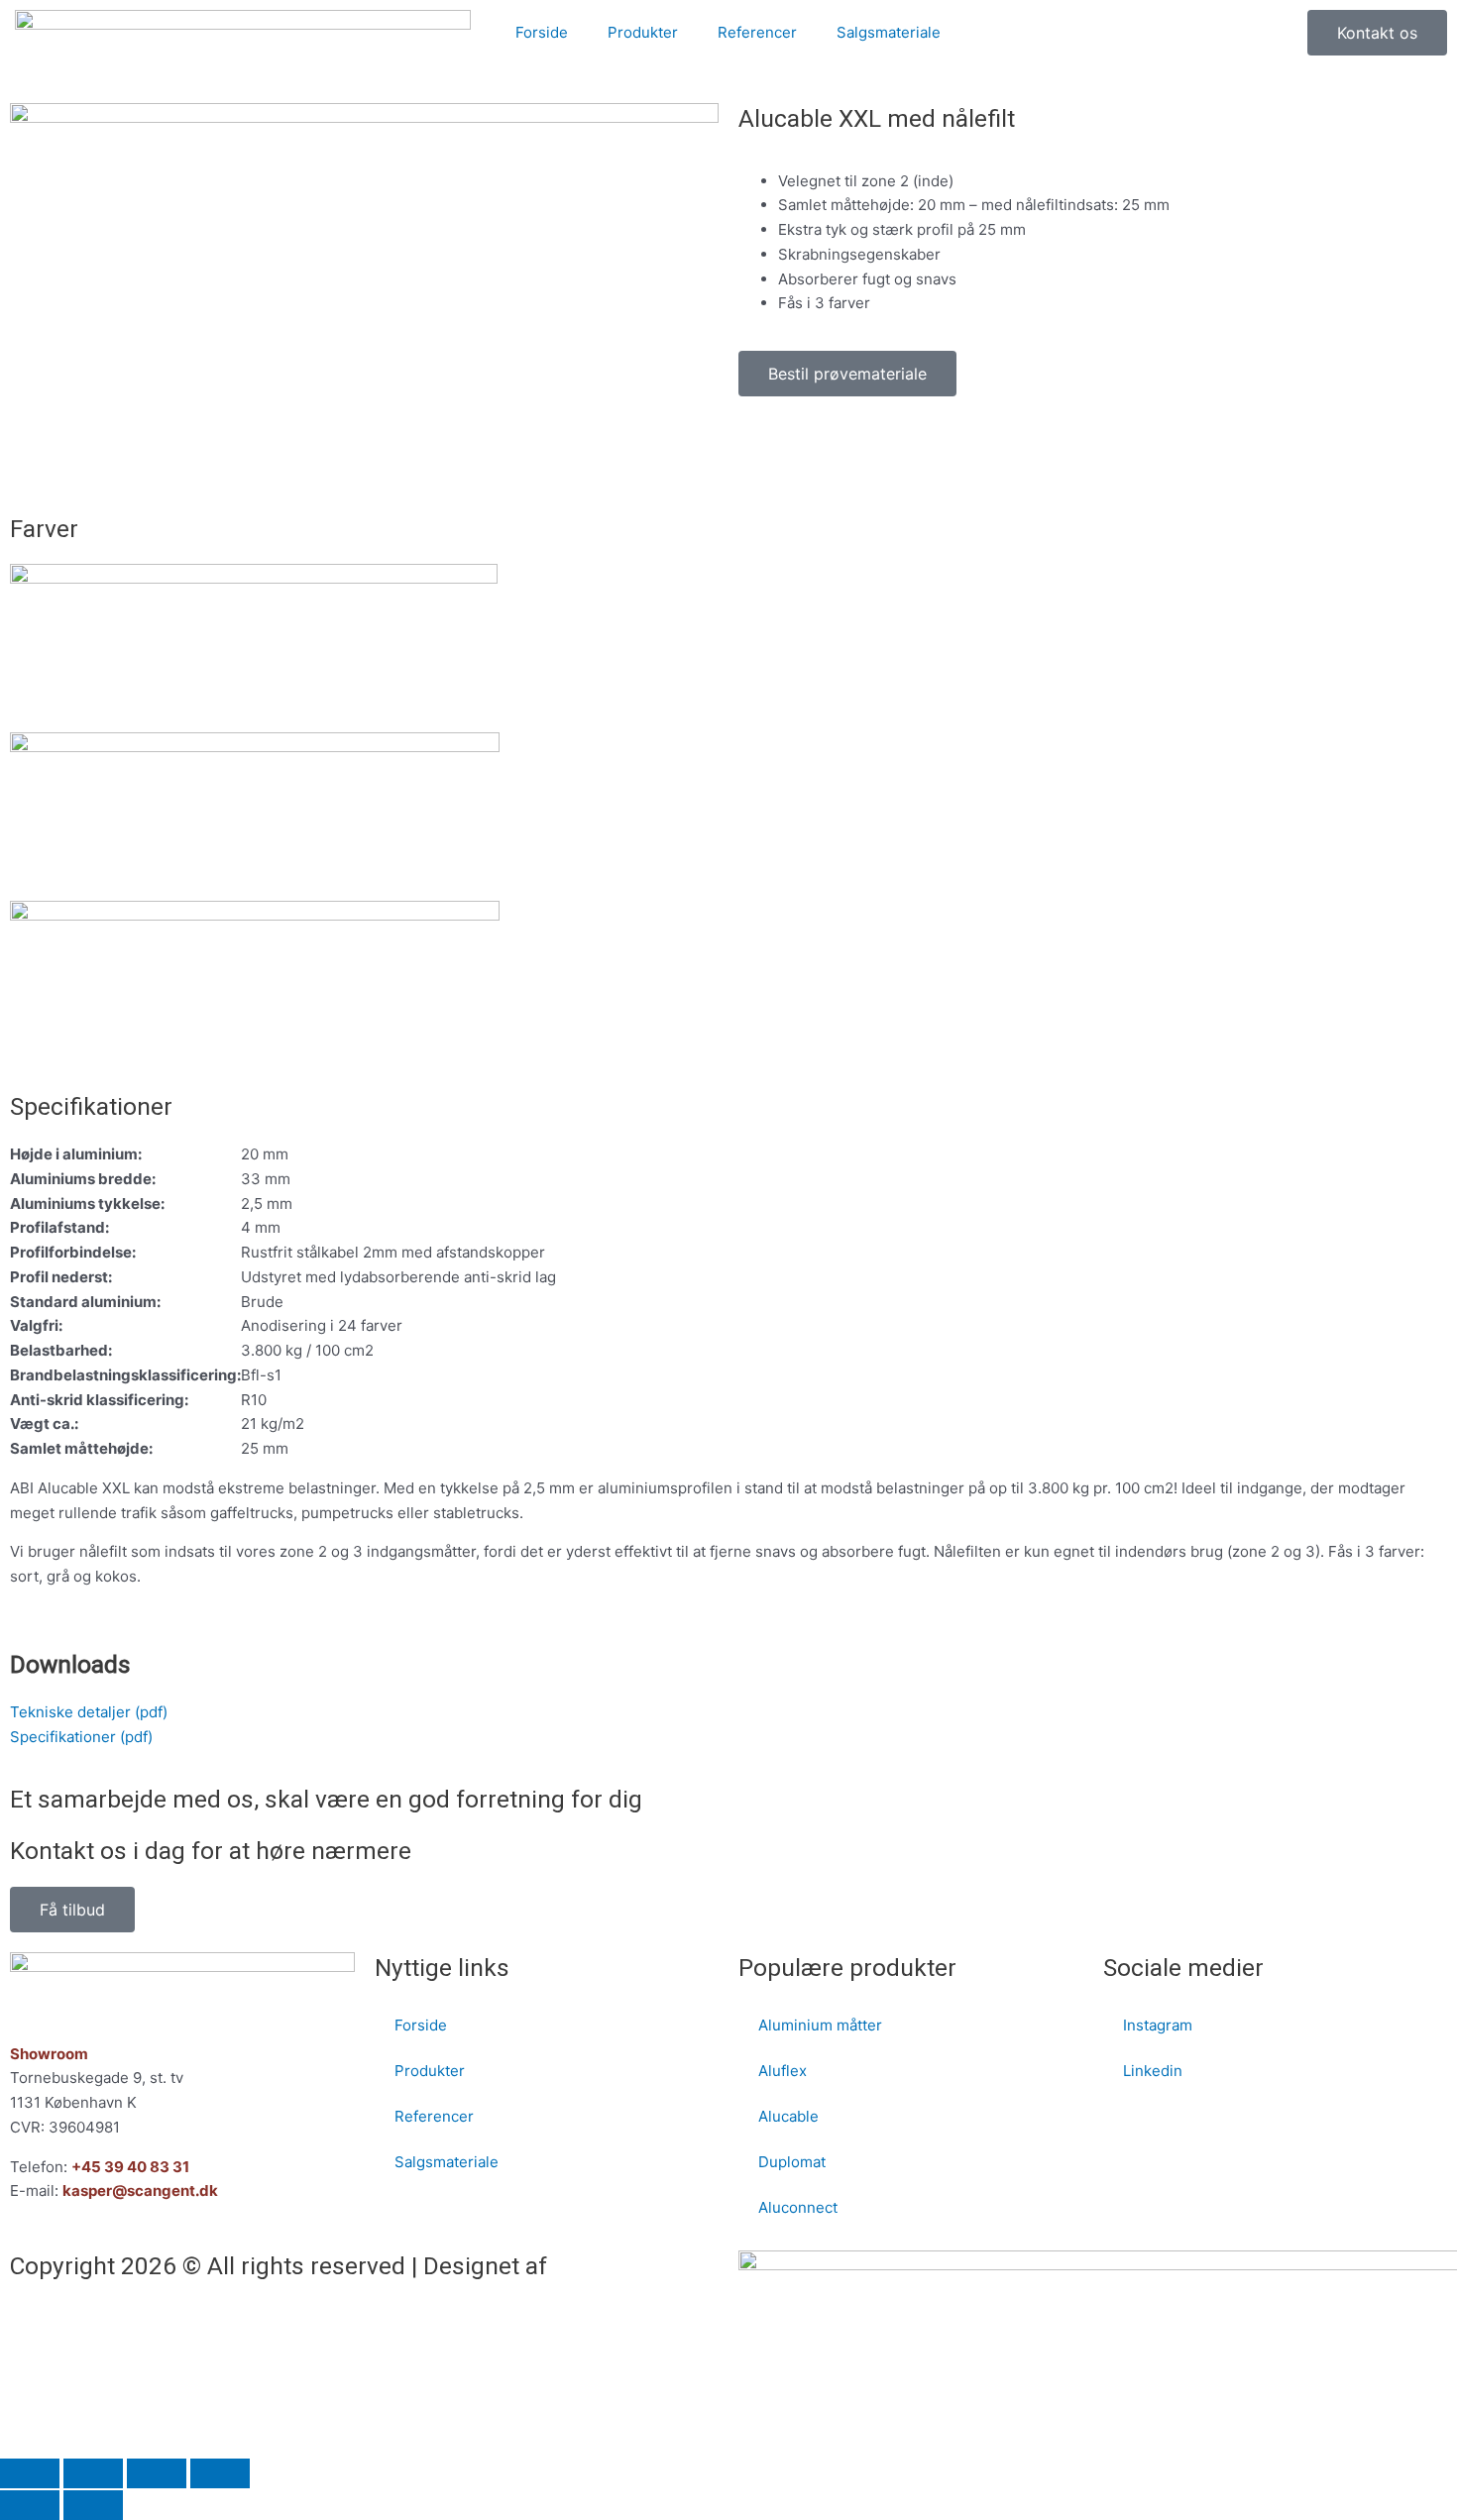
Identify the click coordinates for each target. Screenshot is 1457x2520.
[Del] (157, 2473)
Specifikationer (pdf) (81, 1737)
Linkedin (1153, 2071)
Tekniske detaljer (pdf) (89, 1712)
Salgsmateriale (889, 32)
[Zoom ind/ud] (30, 2473)
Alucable (788, 2116)
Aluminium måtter (820, 2025)
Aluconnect (798, 2207)
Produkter (643, 32)
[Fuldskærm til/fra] (93, 2473)
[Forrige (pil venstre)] (30, 2505)
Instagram (1158, 2025)
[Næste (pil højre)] (93, 2505)
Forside (542, 32)
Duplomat (792, 2162)
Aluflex (783, 2071)
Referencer (757, 32)
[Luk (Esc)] (220, 2473)
